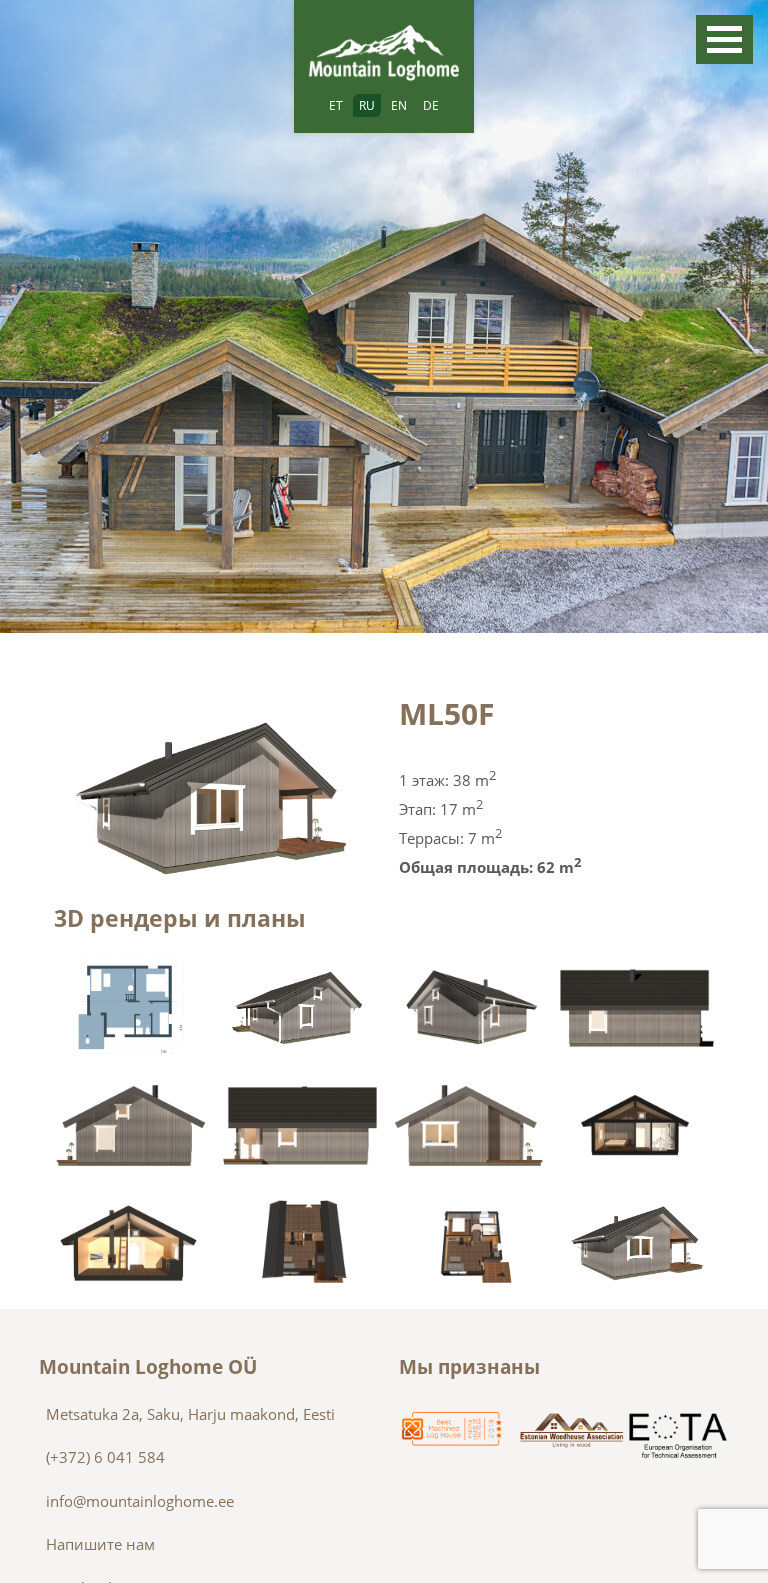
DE (431, 105)
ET (336, 105)
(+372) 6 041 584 (105, 1457)
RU (367, 105)
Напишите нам (100, 1544)
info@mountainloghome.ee (140, 1501)
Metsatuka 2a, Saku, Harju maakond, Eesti (190, 1414)
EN (399, 105)
